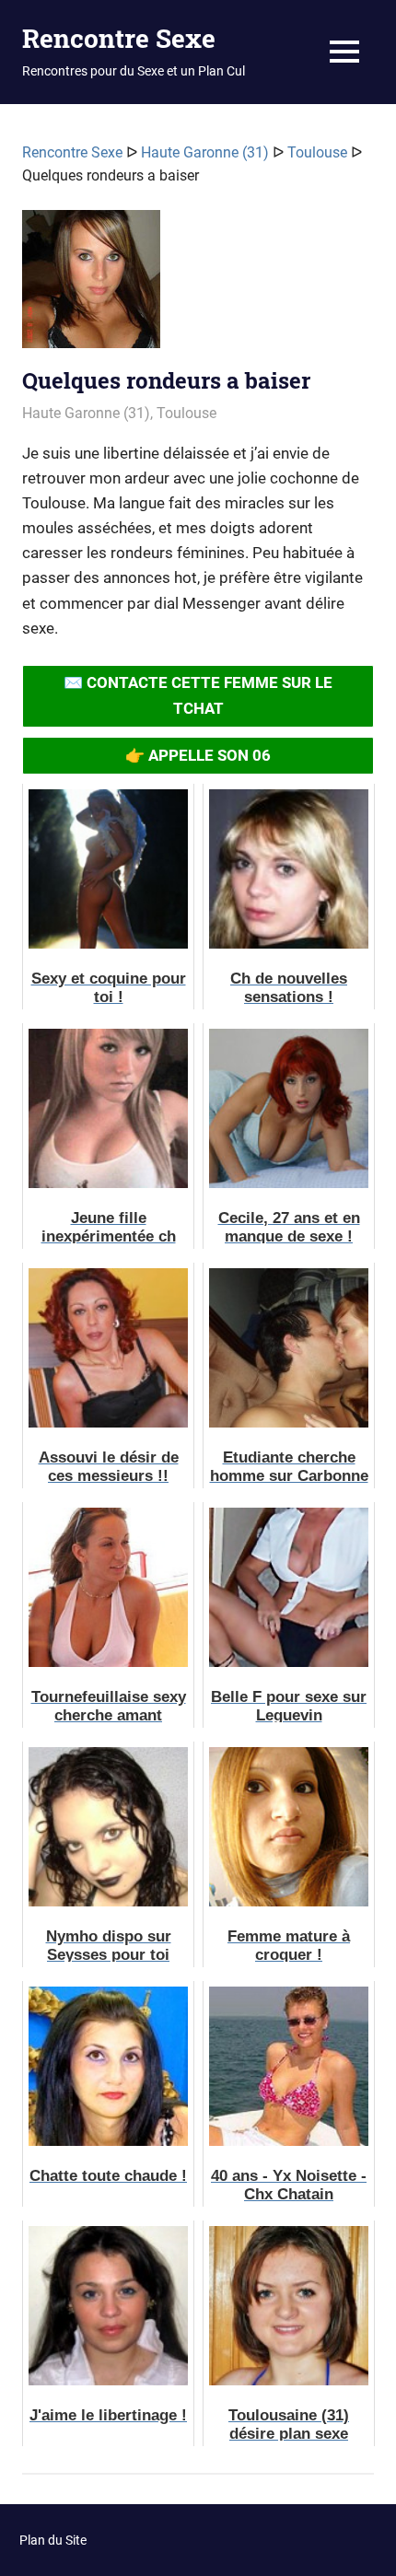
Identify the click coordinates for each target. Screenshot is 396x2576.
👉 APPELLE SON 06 (198, 755)
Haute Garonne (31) (205, 152)
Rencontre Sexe (119, 38)
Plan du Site (53, 2540)
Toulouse (317, 152)
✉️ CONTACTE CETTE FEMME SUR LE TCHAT (198, 695)
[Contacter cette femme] (91, 286)
